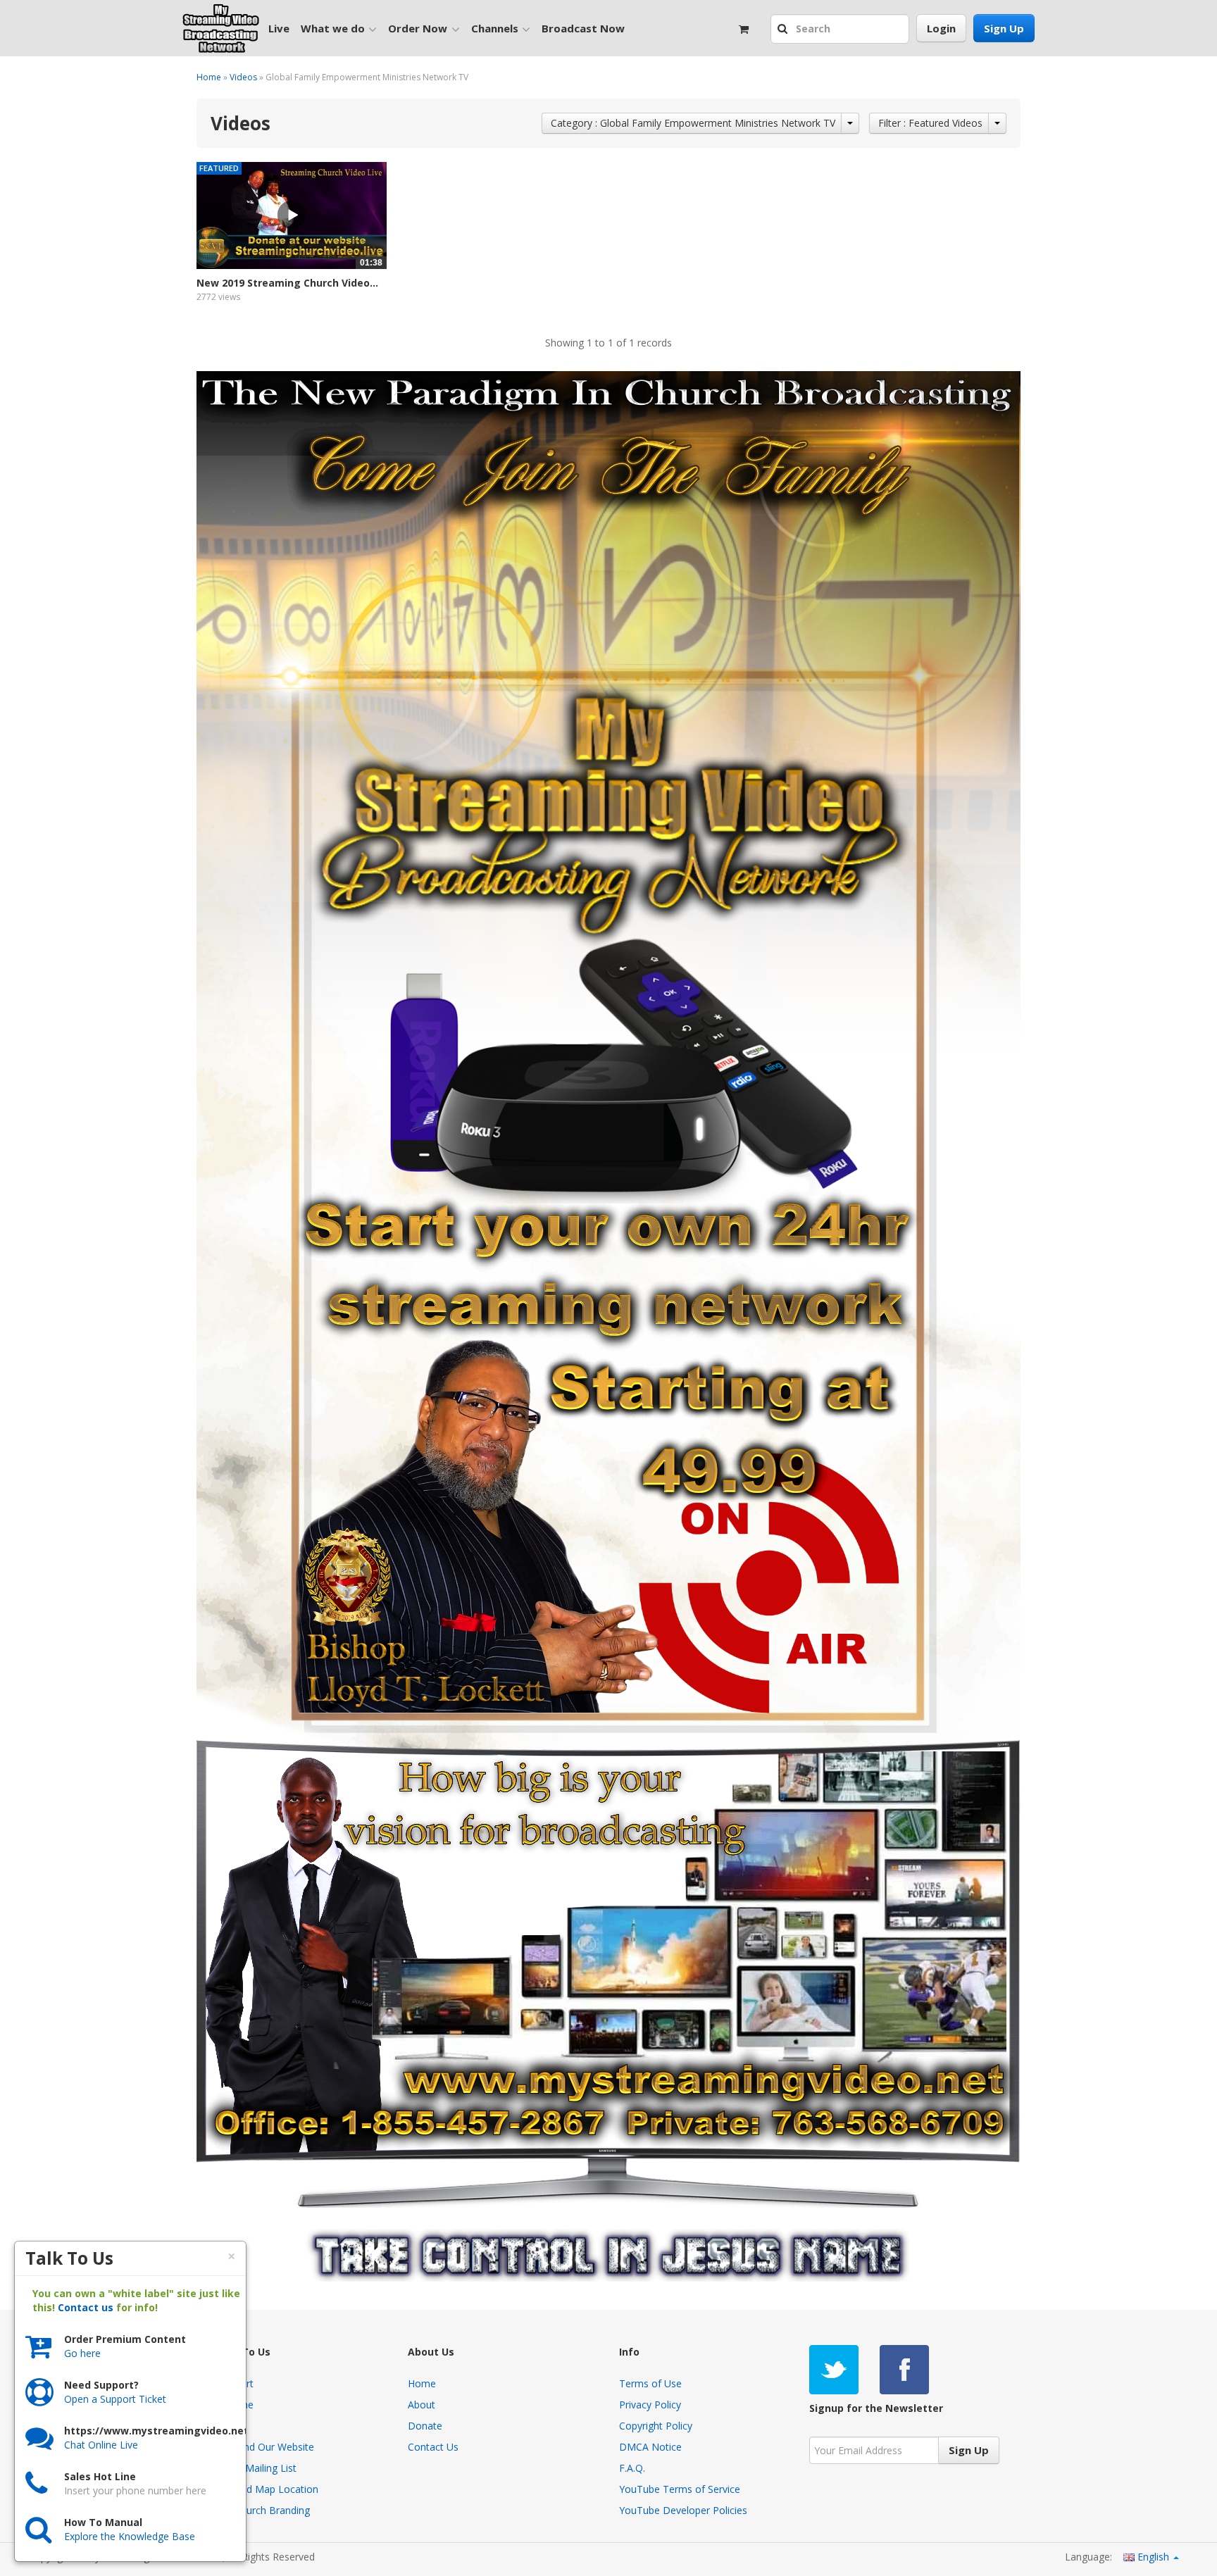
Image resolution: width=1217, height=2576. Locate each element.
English (1153, 2557)
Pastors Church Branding (253, 2510)
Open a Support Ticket (115, 2399)
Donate (425, 2426)
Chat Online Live (101, 2445)
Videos (243, 77)
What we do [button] (333, 28)
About (422, 2405)
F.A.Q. (632, 2468)
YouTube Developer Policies (683, 2510)
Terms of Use (650, 2383)
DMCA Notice (650, 2447)
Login (941, 28)
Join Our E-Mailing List (246, 2468)
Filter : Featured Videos (930, 123)
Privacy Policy (650, 2405)
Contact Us (433, 2447)
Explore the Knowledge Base (130, 2536)
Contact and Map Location (257, 2489)
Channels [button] (495, 28)
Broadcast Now (583, 28)
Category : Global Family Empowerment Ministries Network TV (693, 123)
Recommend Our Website (255, 2447)
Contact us (86, 2307)
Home (209, 77)
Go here (82, 2353)
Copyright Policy (656, 2426)
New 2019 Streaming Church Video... (287, 283)
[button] (784, 30)
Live (279, 28)
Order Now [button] (418, 28)
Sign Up (1004, 28)
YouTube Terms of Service (680, 2489)
